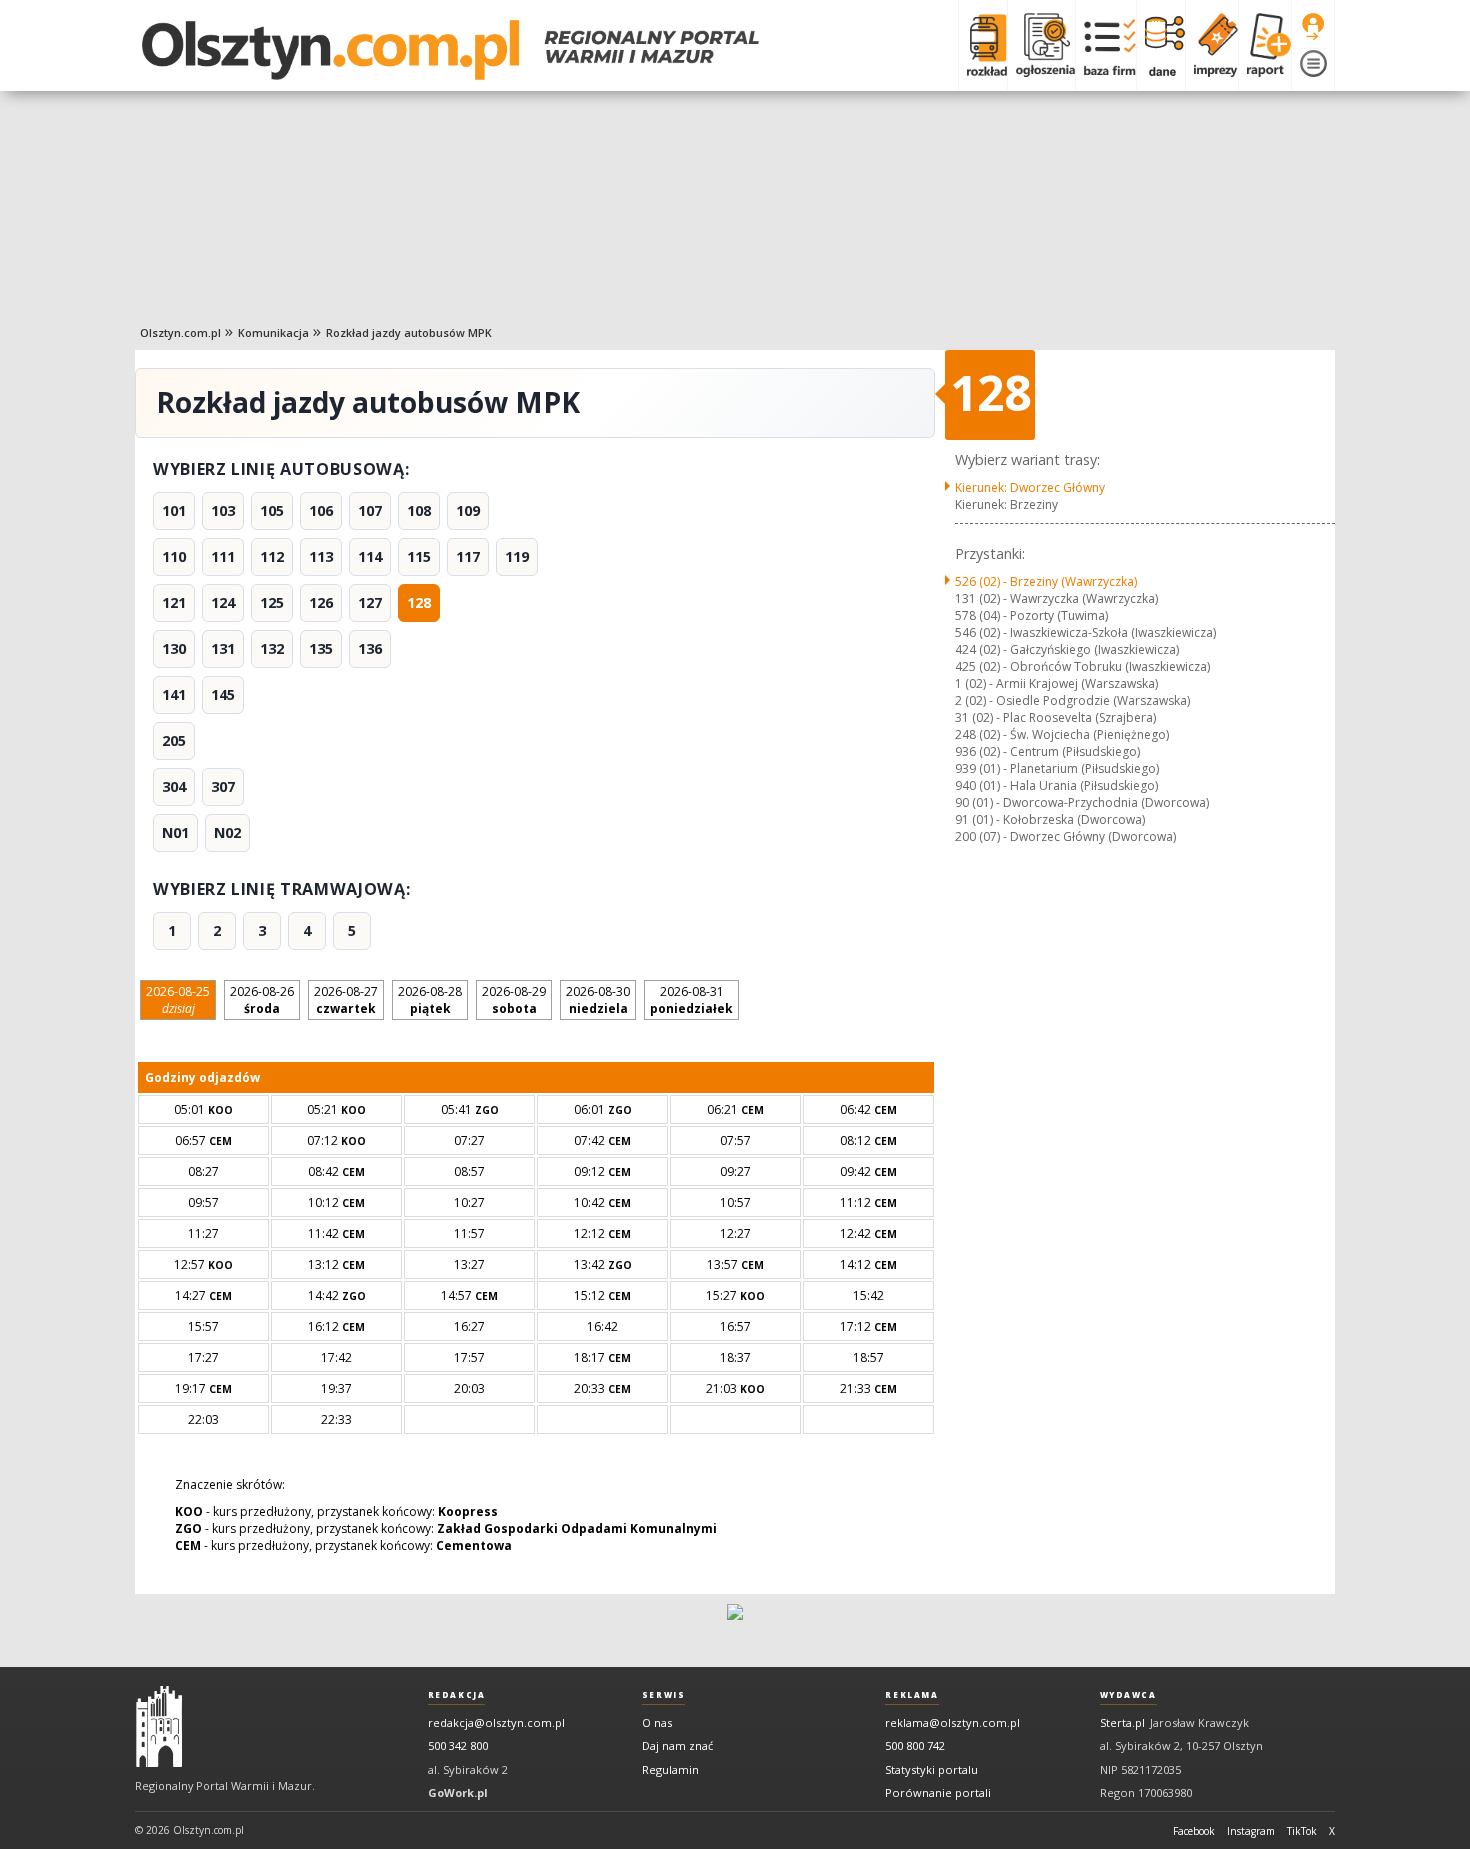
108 (419, 510)
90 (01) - (1082, 802)
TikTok (1302, 1831)
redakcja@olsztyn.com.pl (496, 1722)
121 (174, 602)
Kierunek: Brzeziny (1006, 504)
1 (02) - (1056, 683)
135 (321, 648)
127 (370, 602)
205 (174, 740)
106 (321, 510)
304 (174, 786)
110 (174, 556)
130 (174, 648)
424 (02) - (1067, 649)
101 (174, 510)
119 (517, 556)
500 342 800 (458, 1745)
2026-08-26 (262, 1000)
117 (468, 556)
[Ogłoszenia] (1041, 45)
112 (272, 556)
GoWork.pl (458, 1792)
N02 (227, 832)
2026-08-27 (346, 1000)
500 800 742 (915, 1745)
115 (419, 556)
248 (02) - (1062, 734)
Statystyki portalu (931, 1769)
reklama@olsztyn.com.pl (952, 1722)
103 (223, 510)
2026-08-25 (178, 1000)
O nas (657, 1722)
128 (419, 602)
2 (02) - (1072, 700)
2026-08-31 (691, 1000)
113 (321, 556)
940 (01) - (1056, 785)
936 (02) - (1047, 751)
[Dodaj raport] (1264, 45)
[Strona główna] (450, 50)
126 (321, 602)
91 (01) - (1050, 819)
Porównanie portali (938, 1792)
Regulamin (670, 1769)
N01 (175, 832)
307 (223, 786)
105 (272, 510)
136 (370, 648)
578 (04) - (1031, 615)
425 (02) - (1082, 666)
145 (223, 694)
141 (174, 694)
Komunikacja (273, 332)
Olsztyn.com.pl (180, 332)
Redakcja (457, 1695)
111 (223, 556)
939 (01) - (1057, 768)
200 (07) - (1065, 836)
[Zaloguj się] (1313, 27)
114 (370, 556)
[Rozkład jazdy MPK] (982, 45)
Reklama (911, 1695)
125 (272, 602)
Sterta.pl (1122, 1722)
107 (370, 510)
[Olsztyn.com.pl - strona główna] (159, 1727)
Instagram (1251, 1831)
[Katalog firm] (1105, 45)
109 (468, 510)
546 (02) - (1085, 632)
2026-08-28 (430, 1000)
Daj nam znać (677, 1745)
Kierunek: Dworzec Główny (1030, 487)
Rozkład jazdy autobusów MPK (409, 332)
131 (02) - (1056, 598)
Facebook (1194, 1831)
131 (223, 648)
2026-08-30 (598, 1000)
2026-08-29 (514, 1000)
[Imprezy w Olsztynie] (1211, 45)
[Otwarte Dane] (1160, 45)
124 (223, 602)
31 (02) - (1055, 717)
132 (272, 648)
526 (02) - (1046, 581)
